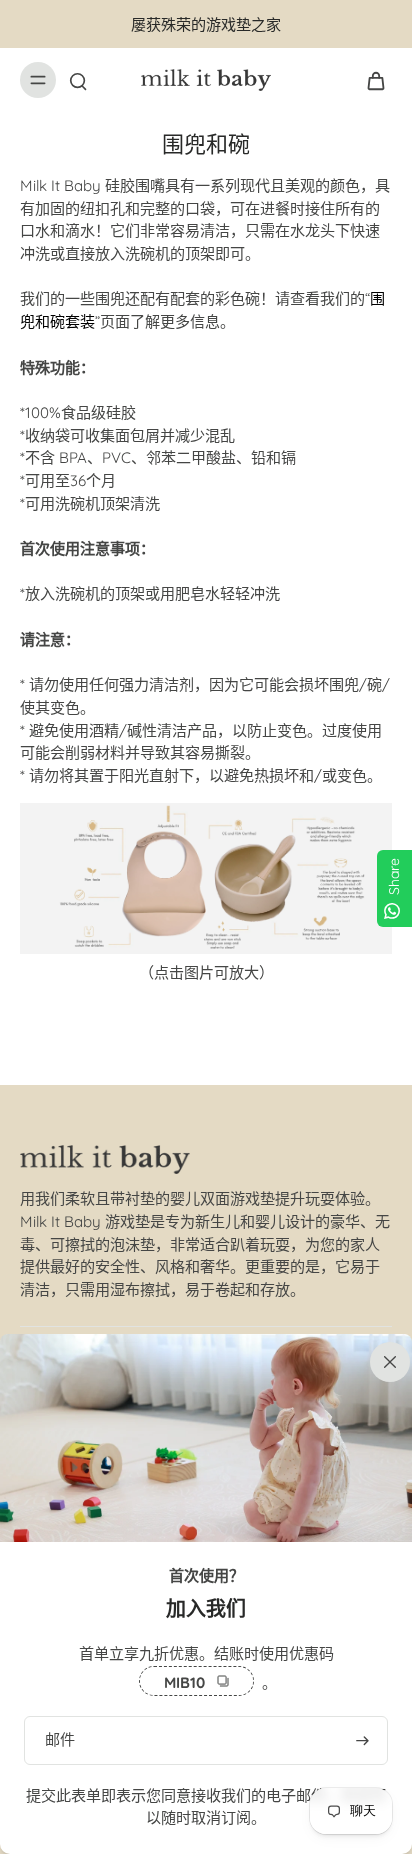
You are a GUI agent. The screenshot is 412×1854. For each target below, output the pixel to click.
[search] (78, 80)
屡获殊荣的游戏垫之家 (206, 24)
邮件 (60, 1739)
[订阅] (362, 1740)
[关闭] (386, 1360)
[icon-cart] (370, 80)
